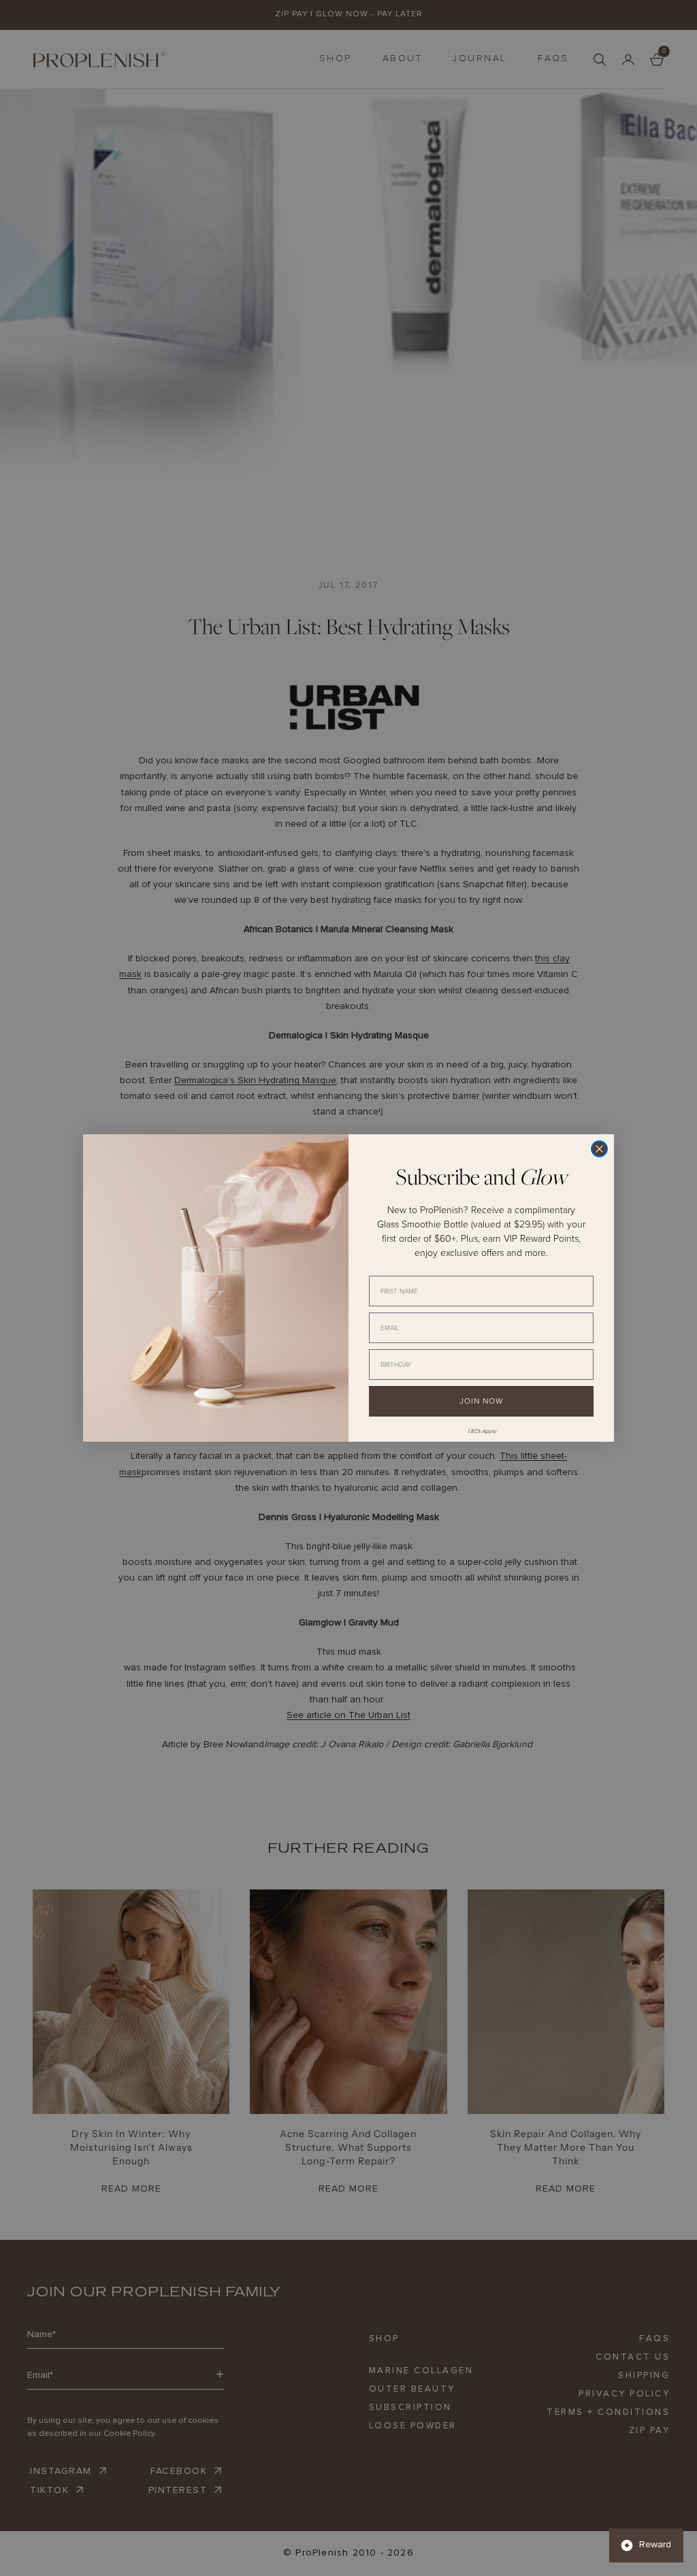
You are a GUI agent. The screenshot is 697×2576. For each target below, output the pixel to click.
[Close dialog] (599, 1149)
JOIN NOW (481, 1401)
